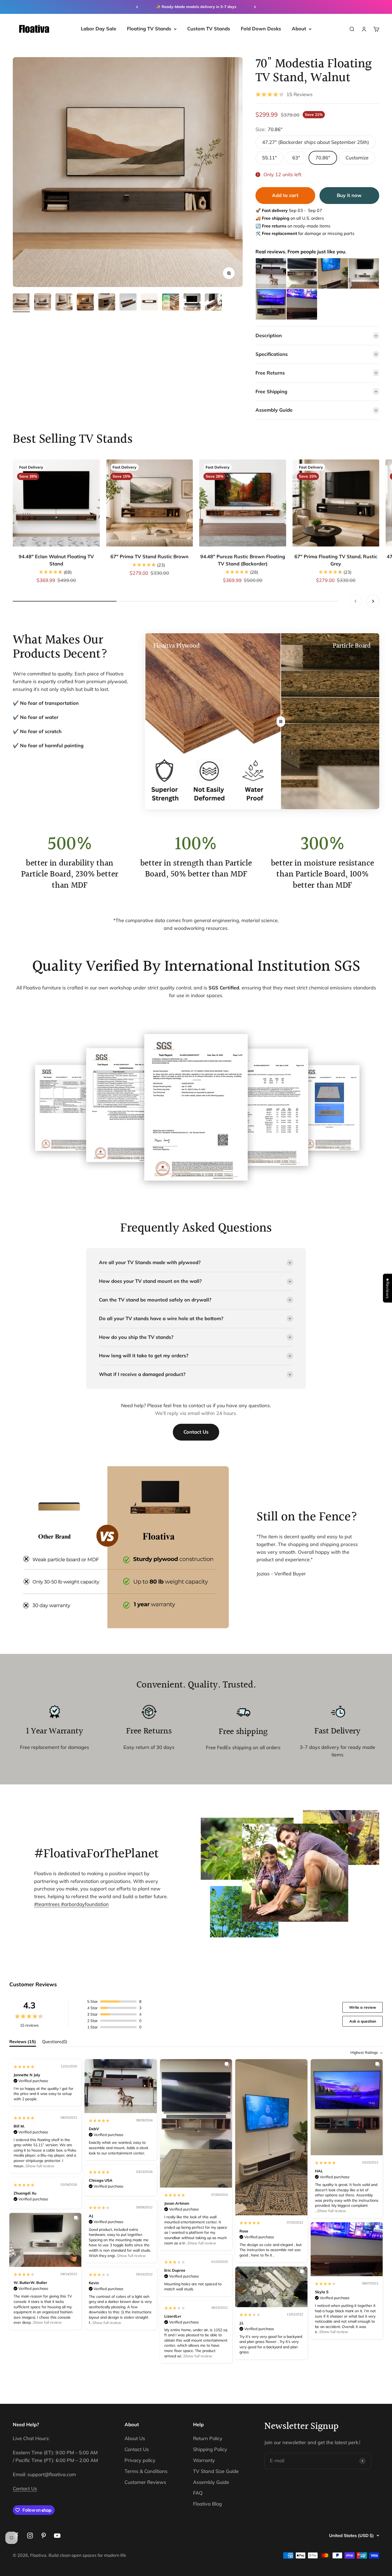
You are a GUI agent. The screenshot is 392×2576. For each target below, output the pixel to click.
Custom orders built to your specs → (196, 7)
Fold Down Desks (261, 29)
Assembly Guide (211, 2482)
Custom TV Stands (209, 29)
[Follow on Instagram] (30, 2536)
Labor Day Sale (99, 29)
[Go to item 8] (171, 303)
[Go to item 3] (64, 303)
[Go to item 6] (128, 303)
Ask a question (363, 2021)
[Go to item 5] (107, 303)
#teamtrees (48, 1904)
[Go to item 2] (43, 303)
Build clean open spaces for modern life (87, 2555)
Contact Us (196, 1432)
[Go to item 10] (213, 303)
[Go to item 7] (149, 303)
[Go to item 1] (21, 303)
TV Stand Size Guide (216, 2471)
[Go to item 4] (85, 303)
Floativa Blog (207, 2504)
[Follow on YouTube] (57, 2536)
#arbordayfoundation (85, 1904)
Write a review (363, 2007)
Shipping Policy (210, 2449)
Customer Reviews (145, 2482)
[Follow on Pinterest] (44, 2536)
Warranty (204, 2460)
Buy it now (349, 195)
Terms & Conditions (146, 2471)
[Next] (255, 7)
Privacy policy (140, 2460)
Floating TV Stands (149, 29)
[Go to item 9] (192, 303)
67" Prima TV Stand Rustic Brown (149, 557)
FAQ (198, 2493)
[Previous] (137, 7)
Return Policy (208, 2438)
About (299, 29)
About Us (135, 2438)
